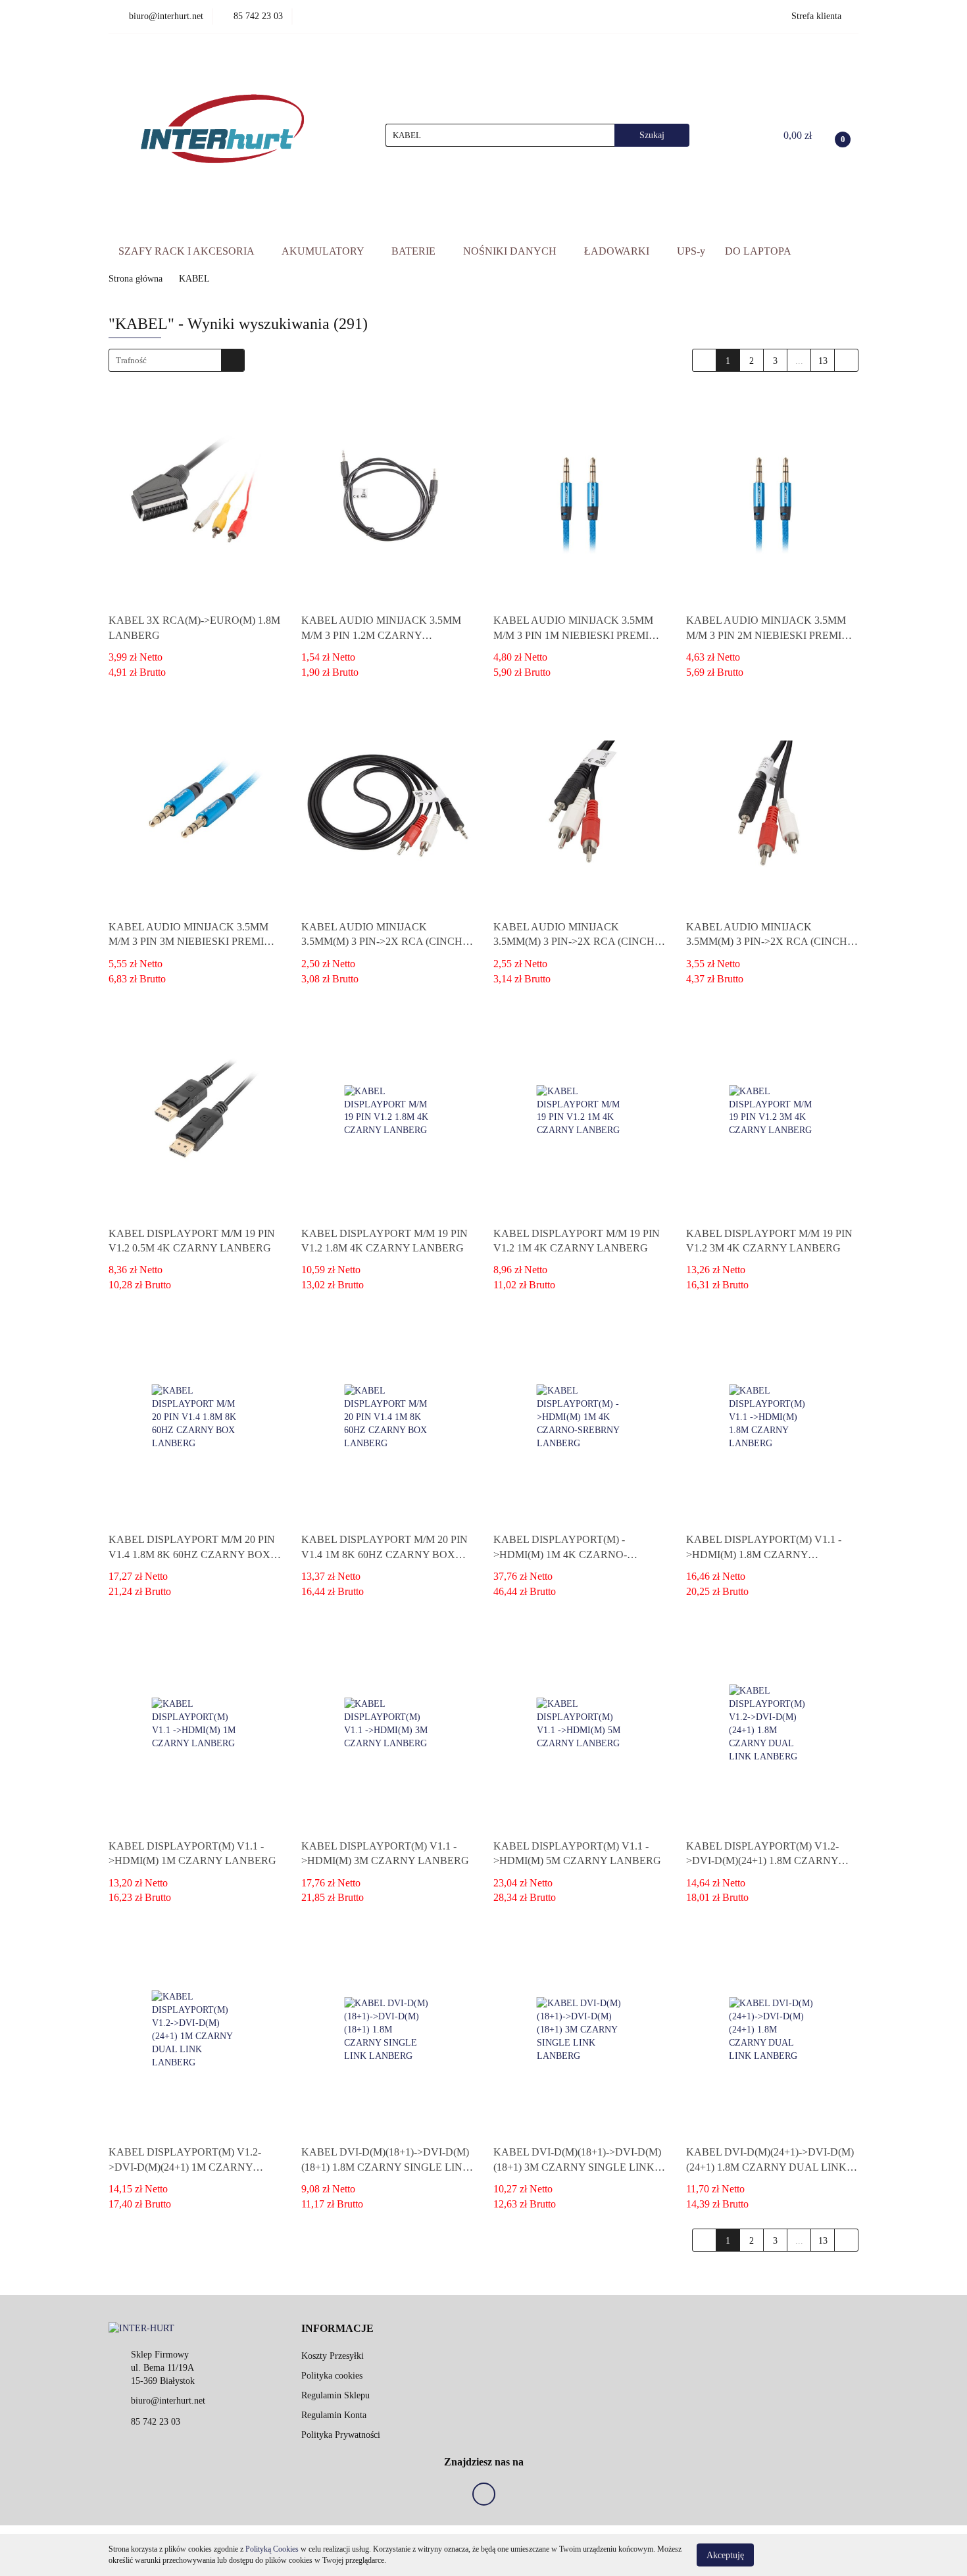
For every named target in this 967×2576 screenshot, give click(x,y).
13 (823, 361)
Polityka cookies (332, 2376)
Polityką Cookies (272, 2549)
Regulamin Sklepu (335, 2395)
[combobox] (177, 360)
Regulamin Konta (334, 2415)
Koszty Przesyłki (333, 2356)
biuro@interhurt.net (168, 2401)
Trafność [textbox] (131, 360)
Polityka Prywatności (341, 2435)
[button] (337, 2329)
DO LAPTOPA (758, 251)
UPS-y (691, 251)
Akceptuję (725, 2555)
